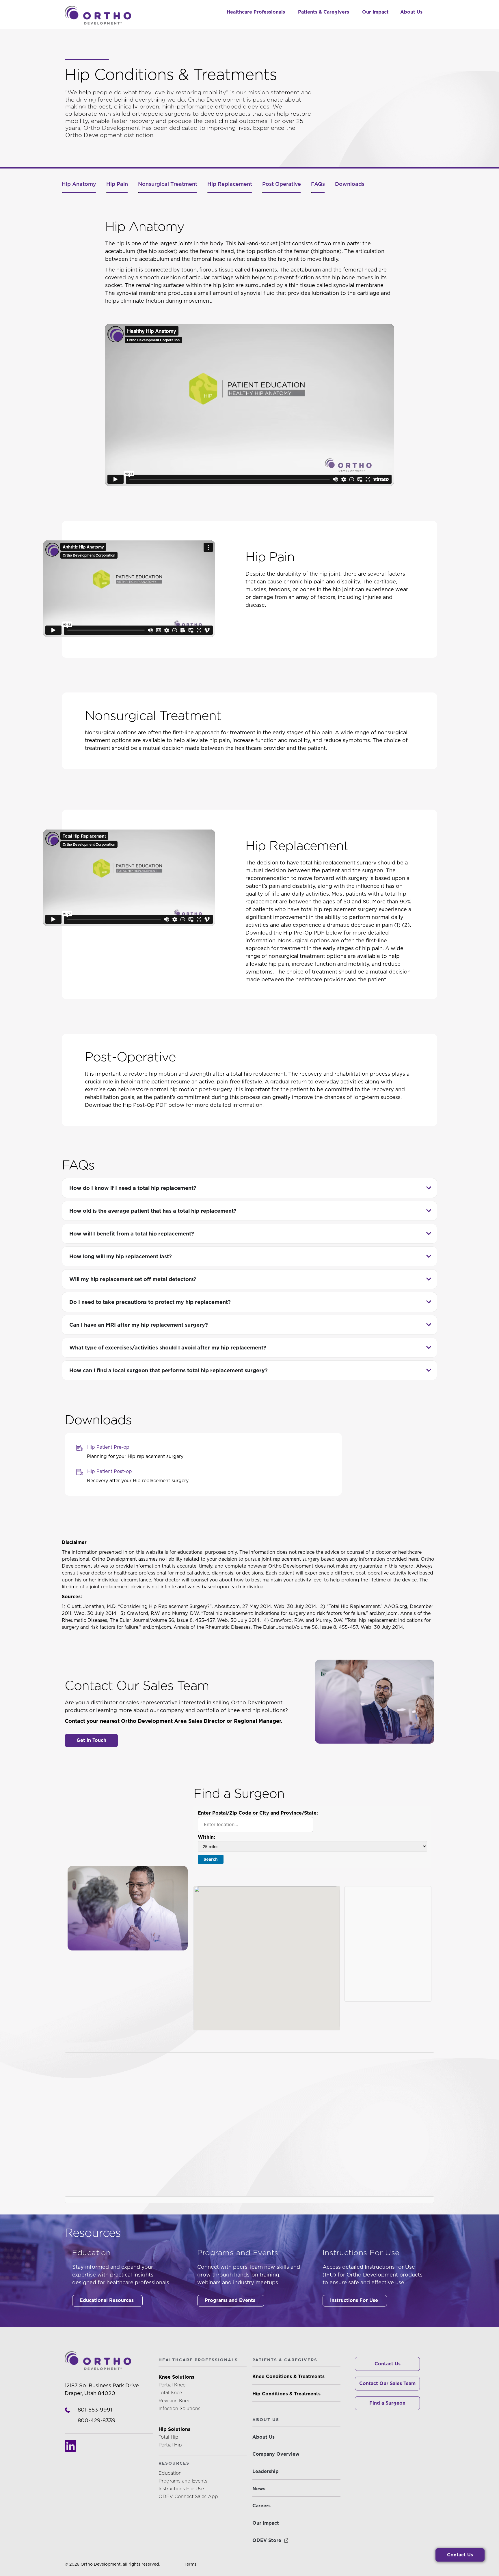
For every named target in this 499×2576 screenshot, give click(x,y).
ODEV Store (267, 2540)
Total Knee (170, 2393)
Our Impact (266, 2523)
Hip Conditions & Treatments (286, 2394)
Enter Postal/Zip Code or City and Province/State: (258, 1813)
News (259, 2489)
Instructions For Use (181, 2489)
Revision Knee (174, 2401)
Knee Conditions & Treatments (288, 2376)
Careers (261, 2506)
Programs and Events (183, 2481)
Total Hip (168, 2437)
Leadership (266, 2471)
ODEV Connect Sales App (188, 2497)
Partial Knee (172, 2385)
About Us (264, 2437)
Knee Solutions (176, 2377)
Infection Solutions (179, 2409)
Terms (190, 2564)
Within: (206, 1837)
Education (170, 2473)
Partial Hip (170, 2445)
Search (211, 1859)
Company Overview (276, 2454)
